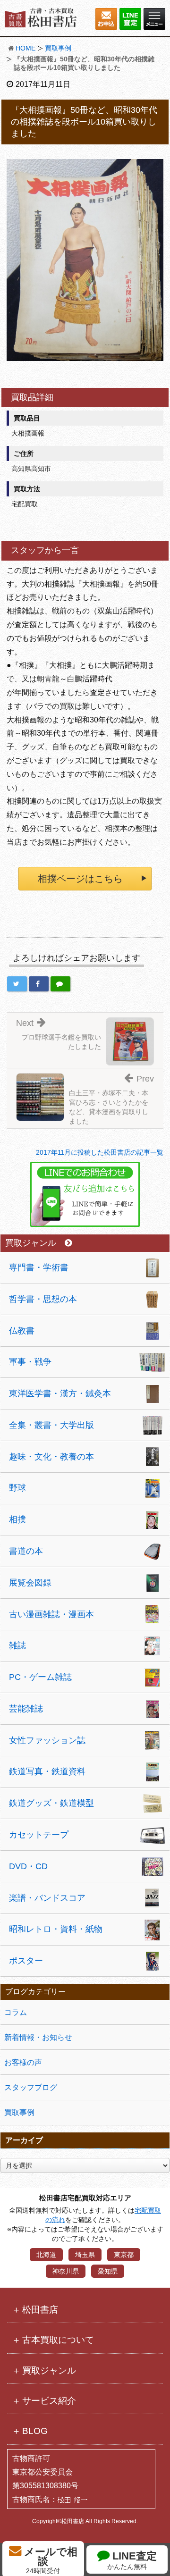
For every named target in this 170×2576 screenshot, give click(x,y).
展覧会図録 (30, 1583)
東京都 (124, 2255)
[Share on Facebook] (39, 984)
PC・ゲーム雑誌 (40, 1677)
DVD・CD (28, 1866)
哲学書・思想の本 (43, 1299)
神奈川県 (66, 2271)
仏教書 (22, 1331)
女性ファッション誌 (47, 1740)
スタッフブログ (31, 2087)
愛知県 (108, 2271)
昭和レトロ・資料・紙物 (56, 1929)
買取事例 (58, 48)
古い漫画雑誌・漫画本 (51, 1614)
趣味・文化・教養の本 (51, 1457)
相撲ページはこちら (80, 879)
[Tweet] (17, 984)
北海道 (46, 2255)
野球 (17, 1488)
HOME (25, 48)
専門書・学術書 (39, 1267)
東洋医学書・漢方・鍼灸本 (60, 1393)
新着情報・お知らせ (38, 2037)
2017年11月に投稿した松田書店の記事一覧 (100, 1152)
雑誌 (17, 1645)
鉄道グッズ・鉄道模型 (51, 1803)
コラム (16, 2012)
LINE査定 (132, 2560)
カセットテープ (39, 1835)
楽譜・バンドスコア (47, 1898)
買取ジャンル (31, 1243)
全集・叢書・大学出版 (51, 1425)
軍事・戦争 (30, 1362)
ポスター (26, 1961)
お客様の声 (23, 2062)
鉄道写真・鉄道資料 (47, 1771)
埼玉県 (85, 2255)
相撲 (17, 1519)
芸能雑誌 (26, 1709)
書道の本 (26, 1551)
